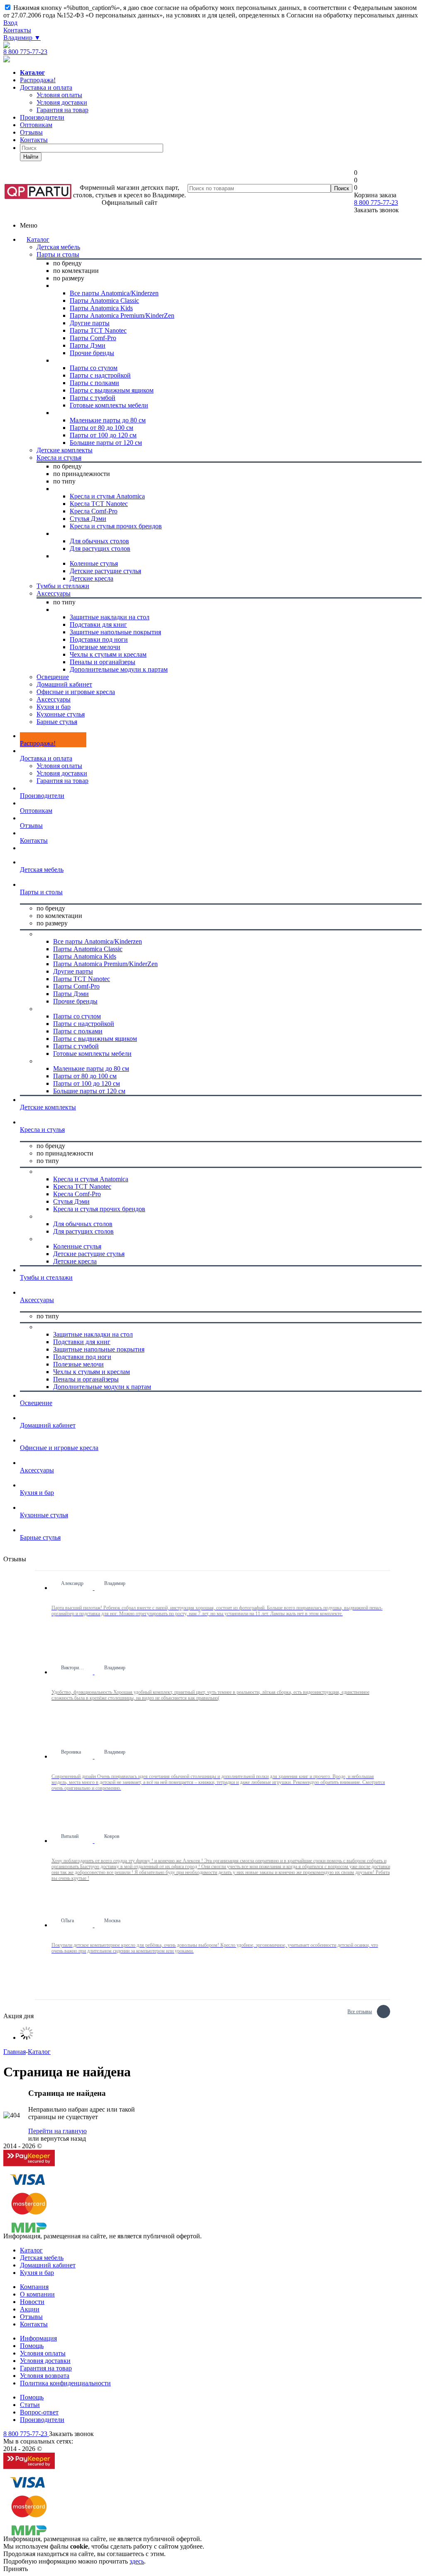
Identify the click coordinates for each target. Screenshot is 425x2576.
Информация (38, 2338)
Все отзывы (360, 2011)
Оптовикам (36, 125)
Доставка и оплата (46, 87)
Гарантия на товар (62, 781)
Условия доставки (62, 773)
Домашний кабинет (48, 2265)
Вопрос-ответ (39, 2412)
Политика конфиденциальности (65, 2383)
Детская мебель (42, 2258)
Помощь (32, 2346)
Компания (34, 2287)
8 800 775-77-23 (25, 52)
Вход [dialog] (10, 23)
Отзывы (31, 132)
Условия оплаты (59, 766)
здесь (137, 2561)
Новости (32, 2302)
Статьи (30, 2405)
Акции (30, 2309)
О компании (37, 2294)
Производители (42, 117)
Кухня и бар (37, 2273)
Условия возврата (45, 2376)
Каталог (38, 239)
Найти (31, 157)
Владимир (22, 38)
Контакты (17, 30)
